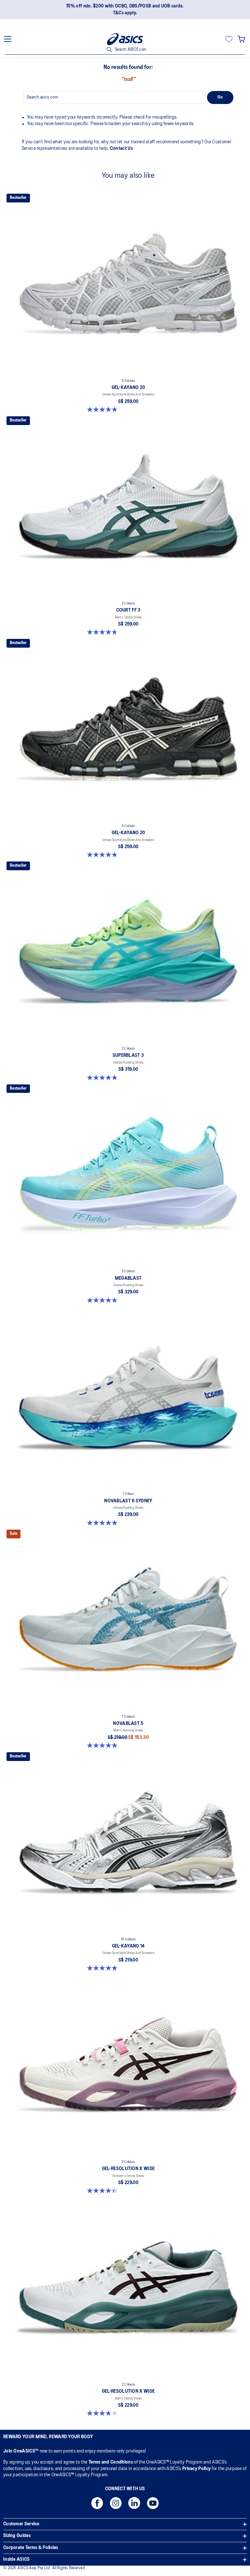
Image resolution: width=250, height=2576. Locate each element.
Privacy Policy (196, 2469)
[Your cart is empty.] (241, 39)
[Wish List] (229, 39)
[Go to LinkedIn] (134, 2505)
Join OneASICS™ (21, 2451)
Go (220, 97)
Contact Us (121, 149)
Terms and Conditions (111, 2462)
